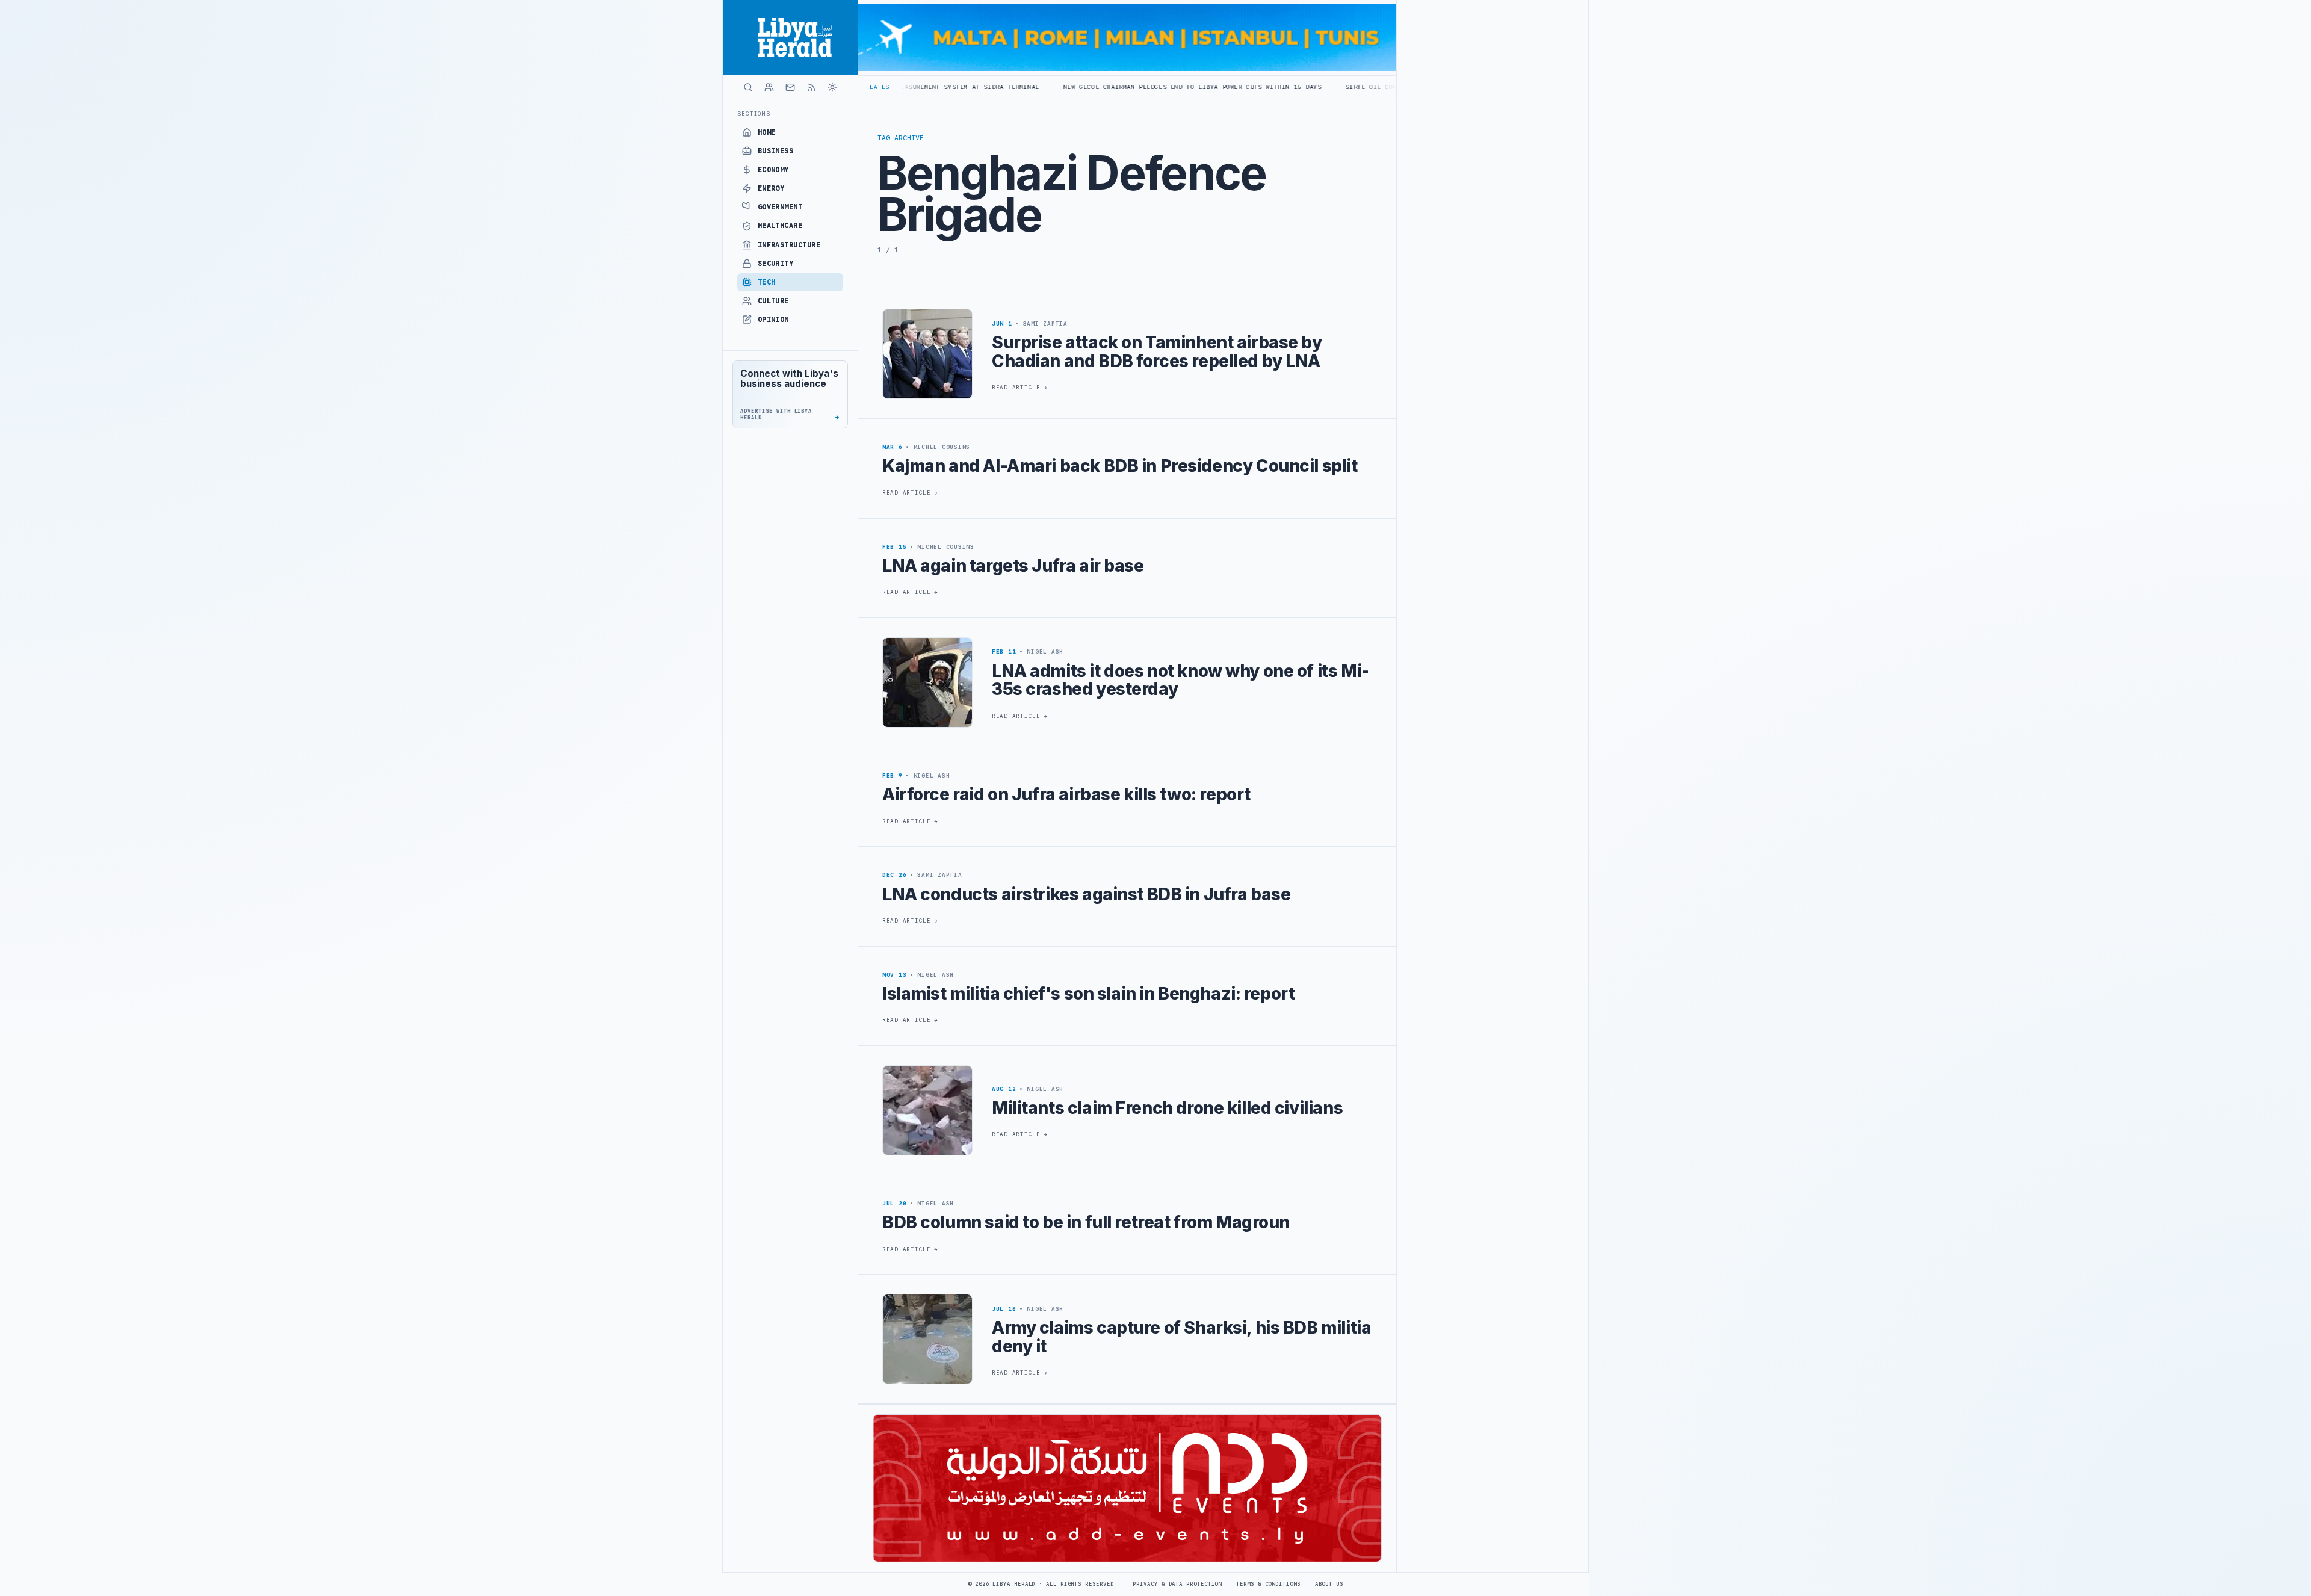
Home (767, 132)
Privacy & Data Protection (1177, 1584)
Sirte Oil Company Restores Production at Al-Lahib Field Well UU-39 (1283, 87)
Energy (771, 188)
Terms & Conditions (1268, 1584)
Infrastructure (789, 245)
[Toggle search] (748, 87)
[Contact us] (790, 87)
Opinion (773, 320)
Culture (773, 301)
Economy (773, 170)
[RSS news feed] (811, 87)
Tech (767, 282)
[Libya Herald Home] (790, 37)
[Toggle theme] (832, 87)
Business (776, 151)
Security (776, 264)
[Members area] (769, 87)
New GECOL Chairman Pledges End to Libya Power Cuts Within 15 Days (999, 87)
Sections (754, 113)
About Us (1329, 1584)
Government (780, 207)
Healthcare (780, 226)
